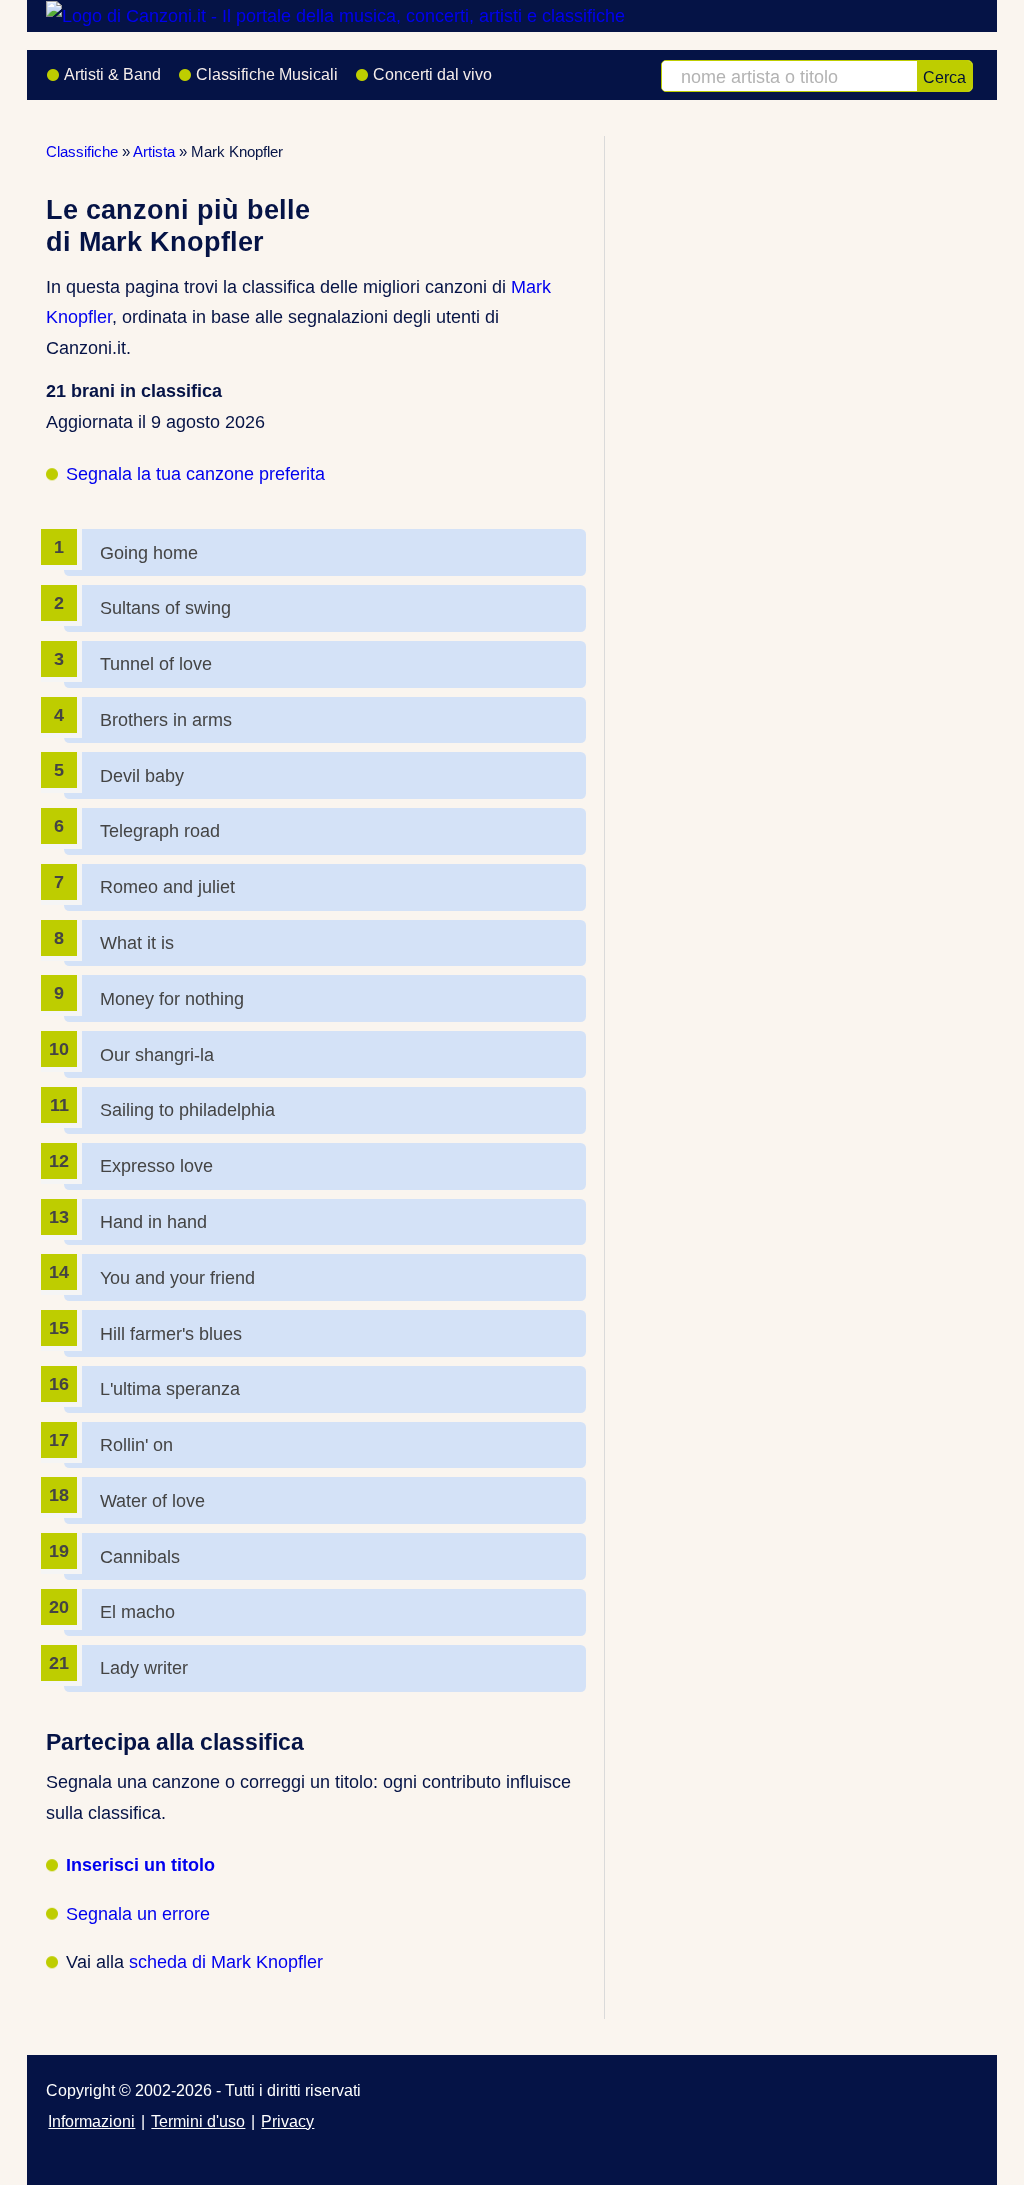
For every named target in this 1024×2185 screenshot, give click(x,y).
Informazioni (91, 2121)
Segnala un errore (138, 1914)
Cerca (944, 77)
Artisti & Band (112, 74)
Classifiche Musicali (267, 74)
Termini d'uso (198, 2121)
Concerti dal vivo (432, 74)
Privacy (287, 2121)
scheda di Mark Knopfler (226, 1962)
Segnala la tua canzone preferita (195, 474)
